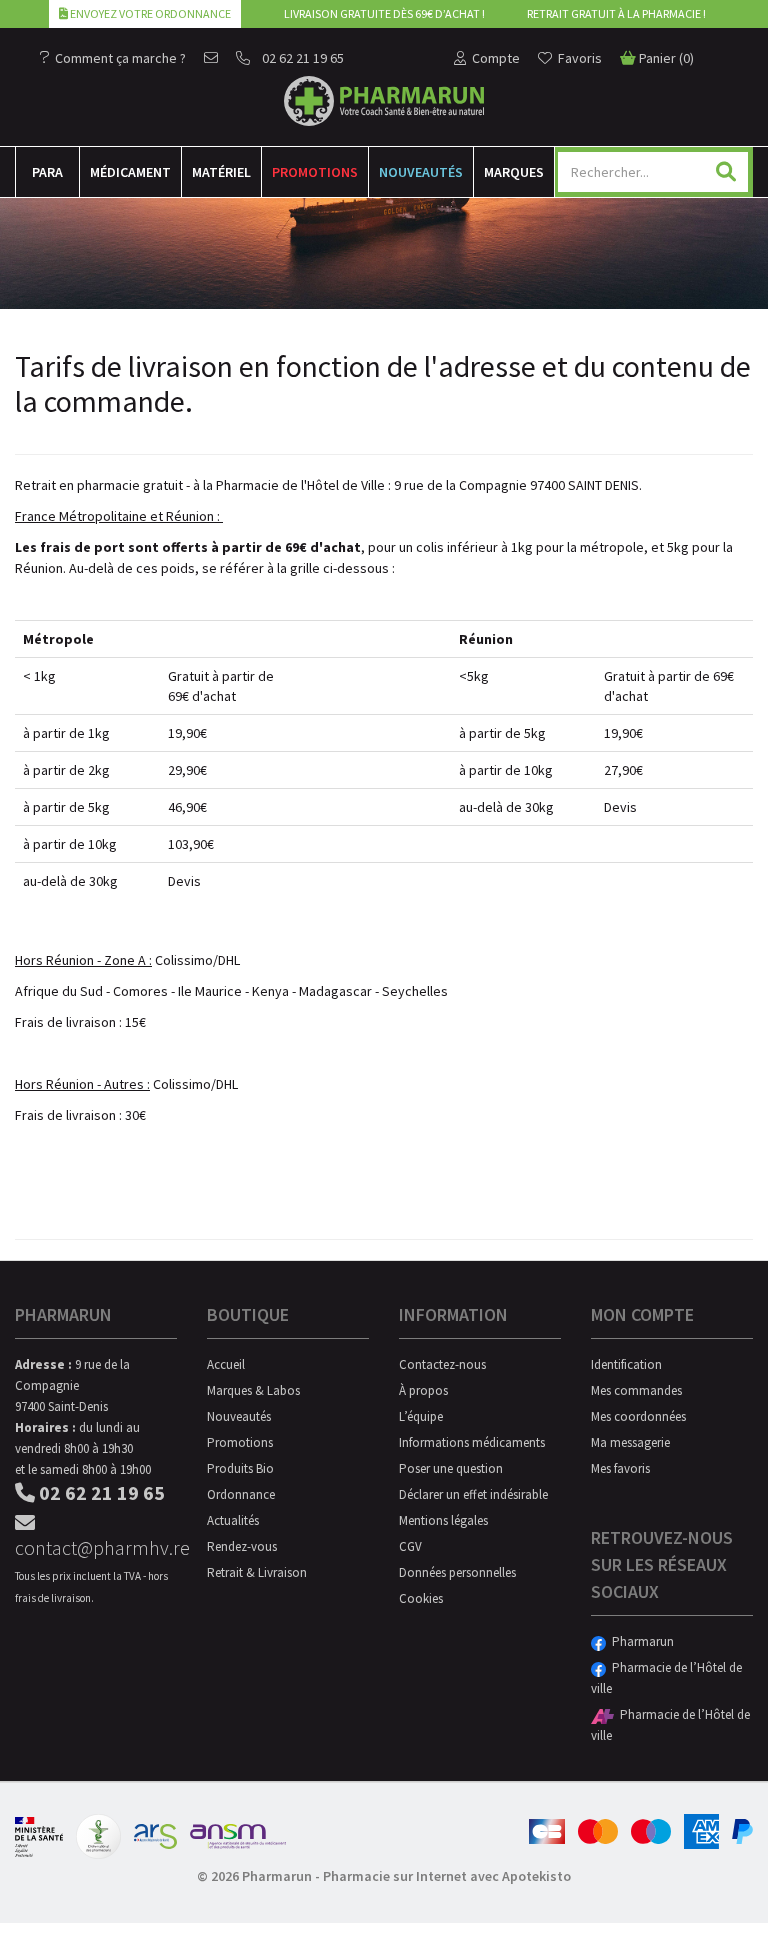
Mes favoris (620, 1468)
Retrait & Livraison (257, 1572)
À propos (423, 1390)
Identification (626, 1364)
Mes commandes (636, 1390)
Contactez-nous (442, 1364)
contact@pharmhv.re (96, 1547)
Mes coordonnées (638, 1416)
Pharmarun (640, 1641)
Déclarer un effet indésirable (473, 1494)
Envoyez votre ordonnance (149, 13)
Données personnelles (457, 1572)
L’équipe (421, 1416)
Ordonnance (241, 1494)
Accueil (226, 1364)
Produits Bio (240, 1468)
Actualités (233, 1520)
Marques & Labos (253, 1390)
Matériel (221, 172)
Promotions (315, 172)
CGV (410, 1546)
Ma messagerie (630, 1442)
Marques (514, 172)
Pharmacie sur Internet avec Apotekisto (447, 1876)
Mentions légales (443, 1520)
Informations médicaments (472, 1442)
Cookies (421, 1598)
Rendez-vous (242, 1546)
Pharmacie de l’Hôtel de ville (666, 1678)
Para (47, 172)
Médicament (130, 172)
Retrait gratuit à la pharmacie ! (616, 13)
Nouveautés (421, 172)
